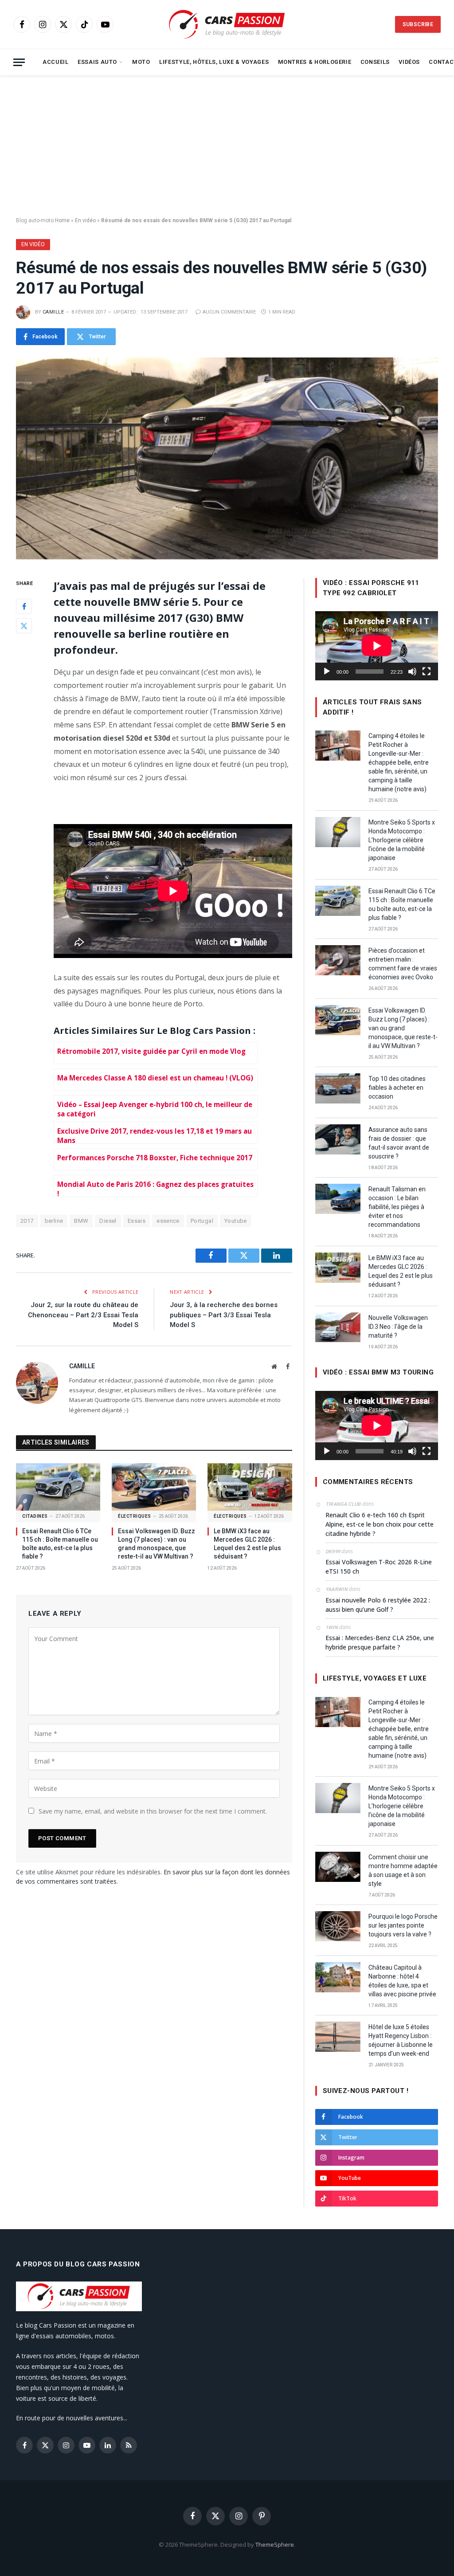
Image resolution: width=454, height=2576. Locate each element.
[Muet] (412, 671)
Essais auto (97, 62)
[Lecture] (327, 671)
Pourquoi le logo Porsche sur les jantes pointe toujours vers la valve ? (403, 1925)
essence (168, 1221)
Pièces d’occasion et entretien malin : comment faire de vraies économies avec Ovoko (403, 964)
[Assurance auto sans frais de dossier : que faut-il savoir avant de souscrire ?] (338, 1139)
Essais (137, 1221)
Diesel (108, 1221)
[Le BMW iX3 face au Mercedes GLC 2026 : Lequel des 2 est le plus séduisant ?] (250, 1487)
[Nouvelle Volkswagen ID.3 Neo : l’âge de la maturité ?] (338, 1327)
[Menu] (19, 62)
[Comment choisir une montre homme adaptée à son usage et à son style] (338, 1867)
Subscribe (418, 24)
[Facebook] (24, 606)
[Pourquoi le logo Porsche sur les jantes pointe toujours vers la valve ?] (338, 1926)
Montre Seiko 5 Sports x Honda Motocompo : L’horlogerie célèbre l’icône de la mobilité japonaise (402, 840)
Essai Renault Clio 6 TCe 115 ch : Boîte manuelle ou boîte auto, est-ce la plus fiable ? (60, 1544)
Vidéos (409, 62)
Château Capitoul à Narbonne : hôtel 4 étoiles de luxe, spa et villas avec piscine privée (402, 1981)
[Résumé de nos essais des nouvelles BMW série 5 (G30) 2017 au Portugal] (227, 458)
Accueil (55, 62)
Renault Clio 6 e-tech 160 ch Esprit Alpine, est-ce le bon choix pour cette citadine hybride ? (380, 1524)
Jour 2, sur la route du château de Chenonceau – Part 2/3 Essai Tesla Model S (83, 1315)
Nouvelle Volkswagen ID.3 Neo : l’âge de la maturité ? (398, 1327)
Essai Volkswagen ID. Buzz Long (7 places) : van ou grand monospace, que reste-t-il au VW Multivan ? (157, 1544)
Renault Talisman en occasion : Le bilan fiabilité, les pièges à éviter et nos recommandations (397, 1207)
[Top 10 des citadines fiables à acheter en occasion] (338, 1088)
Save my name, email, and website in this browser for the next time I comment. (153, 1811)
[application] (377, 646)
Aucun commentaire (229, 312)
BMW (81, 1221)
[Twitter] (24, 626)
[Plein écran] (427, 671)
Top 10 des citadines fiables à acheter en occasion (397, 1088)
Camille (53, 312)
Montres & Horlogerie (315, 62)
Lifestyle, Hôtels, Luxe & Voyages (214, 62)
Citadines (35, 1516)
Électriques (135, 1516)
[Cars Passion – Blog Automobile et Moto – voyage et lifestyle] (227, 25)
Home (62, 220)
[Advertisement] (227, 146)
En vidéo (85, 220)
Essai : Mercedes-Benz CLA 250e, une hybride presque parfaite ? (380, 1642)
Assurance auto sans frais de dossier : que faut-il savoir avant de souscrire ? (399, 1143)
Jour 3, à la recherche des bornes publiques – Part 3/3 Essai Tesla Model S (224, 1315)
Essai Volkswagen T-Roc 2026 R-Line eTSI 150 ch (379, 1567)
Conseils (375, 62)
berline (54, 1221)
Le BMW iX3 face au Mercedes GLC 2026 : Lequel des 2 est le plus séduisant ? (247, 1544)
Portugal (202, 1221)
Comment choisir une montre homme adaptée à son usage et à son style (403, 1870)
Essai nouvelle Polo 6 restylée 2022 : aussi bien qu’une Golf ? (378, 1605)
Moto (141, 62)
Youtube (236, 1221)
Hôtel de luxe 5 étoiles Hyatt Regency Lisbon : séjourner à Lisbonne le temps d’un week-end (401, 2040)
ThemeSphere (275, 2545)
